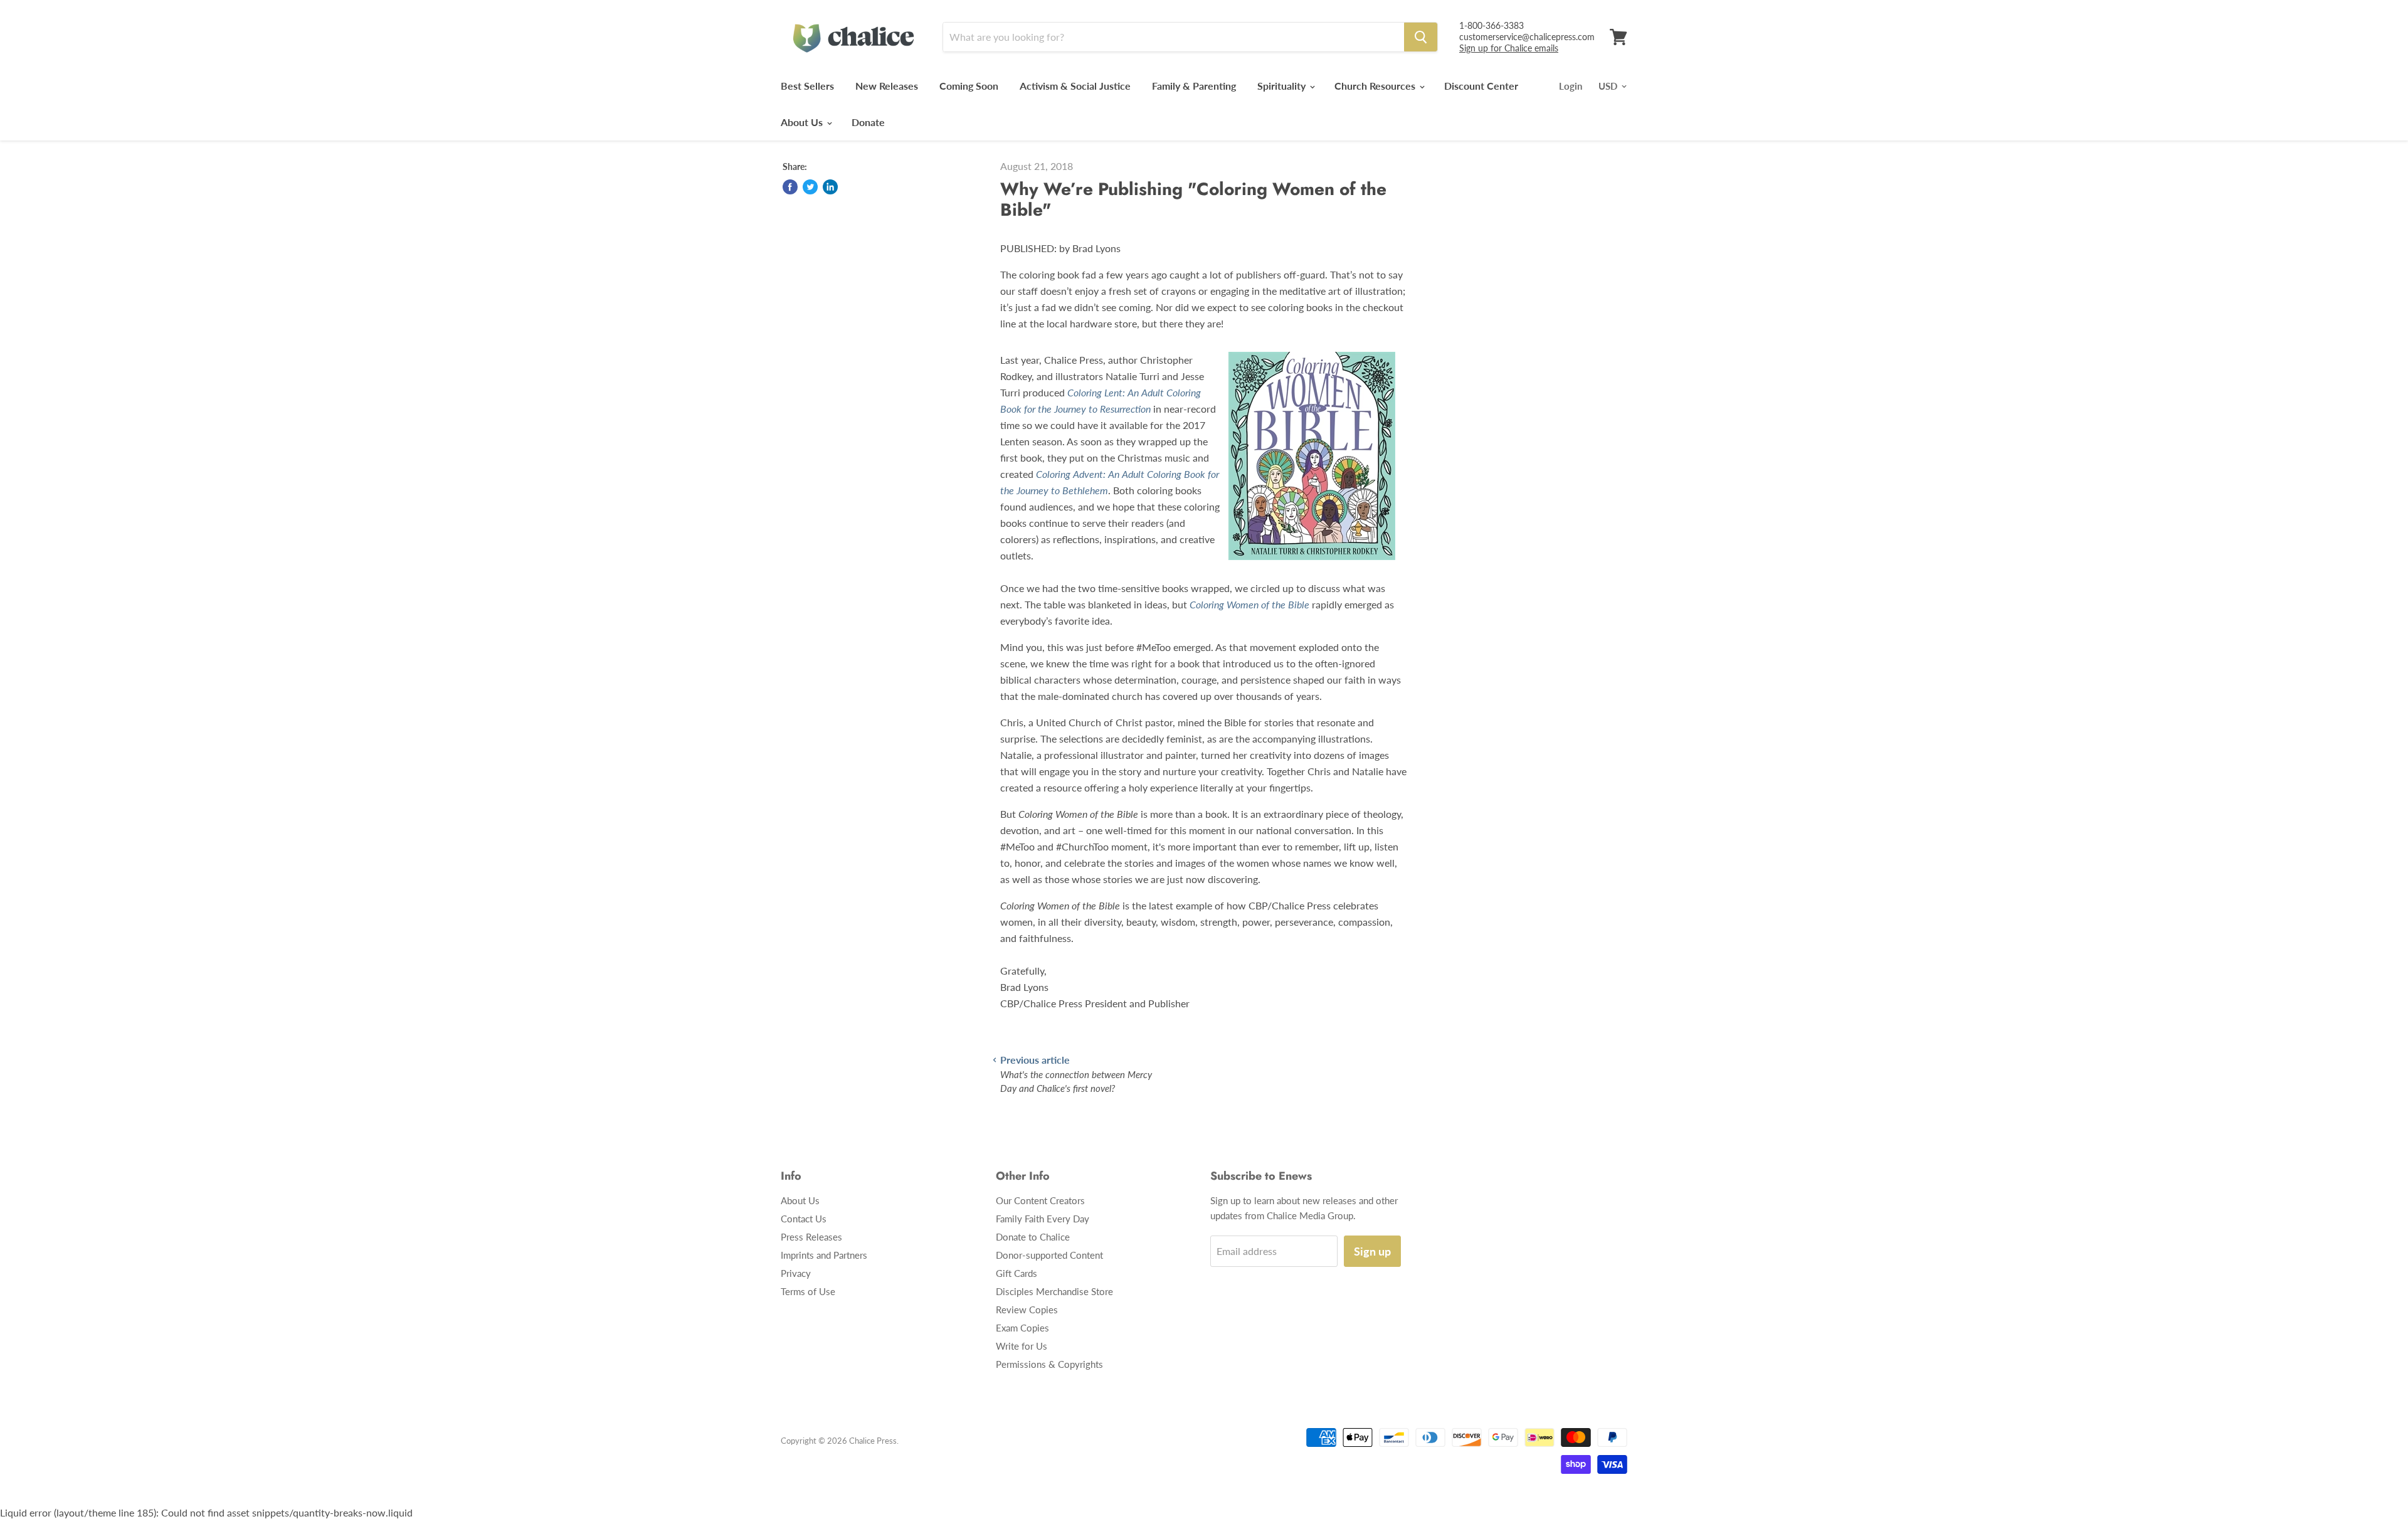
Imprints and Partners (824, 1255)
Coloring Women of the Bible (1249, 604)
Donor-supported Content (1049, 1255)
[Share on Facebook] (790, 187)
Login (1571, 86)
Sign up (1372, 1251)
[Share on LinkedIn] (830, 187)
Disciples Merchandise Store (1054, 1291)
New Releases (887, 86)
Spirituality (1283, 86)
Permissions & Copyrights (1049, 1364)
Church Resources (1376, 86)
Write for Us (1022, 1346)
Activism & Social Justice (1075, 86)
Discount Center (1481, 86)
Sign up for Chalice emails (1509, 48)
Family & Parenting (1194, 86)
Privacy (796, 1273)
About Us (803, 122)
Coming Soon (969, 86)
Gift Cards (1017, 1273)
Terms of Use (808, 1291)
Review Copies (1027, 1310)
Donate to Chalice (1033, 1237)
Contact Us (804, 1219)
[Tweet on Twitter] (810, 187)
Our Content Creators (1040, 1200)
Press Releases (811, 1237)
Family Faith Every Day (1043, 1219)
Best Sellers (807, 86)
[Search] (1421, 37)
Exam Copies (1022, 1328)
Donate (868, 122)
